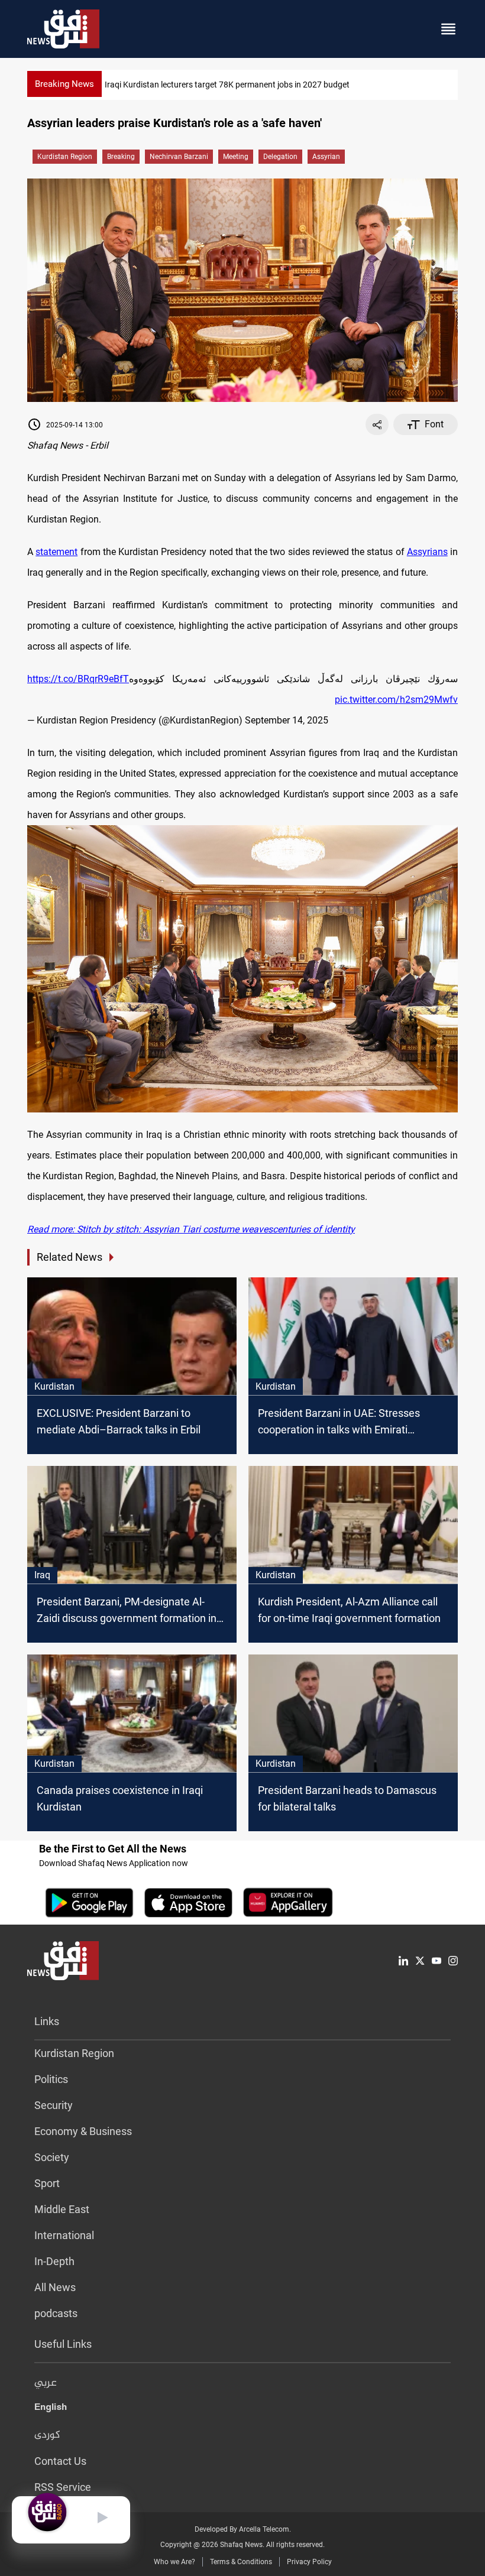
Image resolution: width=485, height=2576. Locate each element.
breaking (121, 157)
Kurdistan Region (65, 157)
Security (54, 2105)
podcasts (56, 2313)
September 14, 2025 (287, 720)
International (64, 2235)
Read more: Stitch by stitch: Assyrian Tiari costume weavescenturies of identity (191, 1229)
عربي (46, 2383)
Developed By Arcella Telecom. (243, 2529)
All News (55, 2287)
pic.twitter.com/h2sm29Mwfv (396, 700)
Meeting (236, 157)
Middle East (62, 2209)
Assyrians (427, 552)
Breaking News (64, 84)
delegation (280, 157)
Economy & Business (83, 2131)
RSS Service (63, 2487)
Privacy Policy (309, 2562)
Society (52, 2157)
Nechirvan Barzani (179, 157)
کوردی (47, 2435)
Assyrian (326, 157)
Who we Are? (174, 2562)
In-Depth (54, 2261)
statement (56, 552)
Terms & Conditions (241, 2562)
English (51, 2409)
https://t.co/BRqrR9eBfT (78, 679)
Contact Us (60, 2461)
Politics (51, 2079)
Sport (47, 2183)
